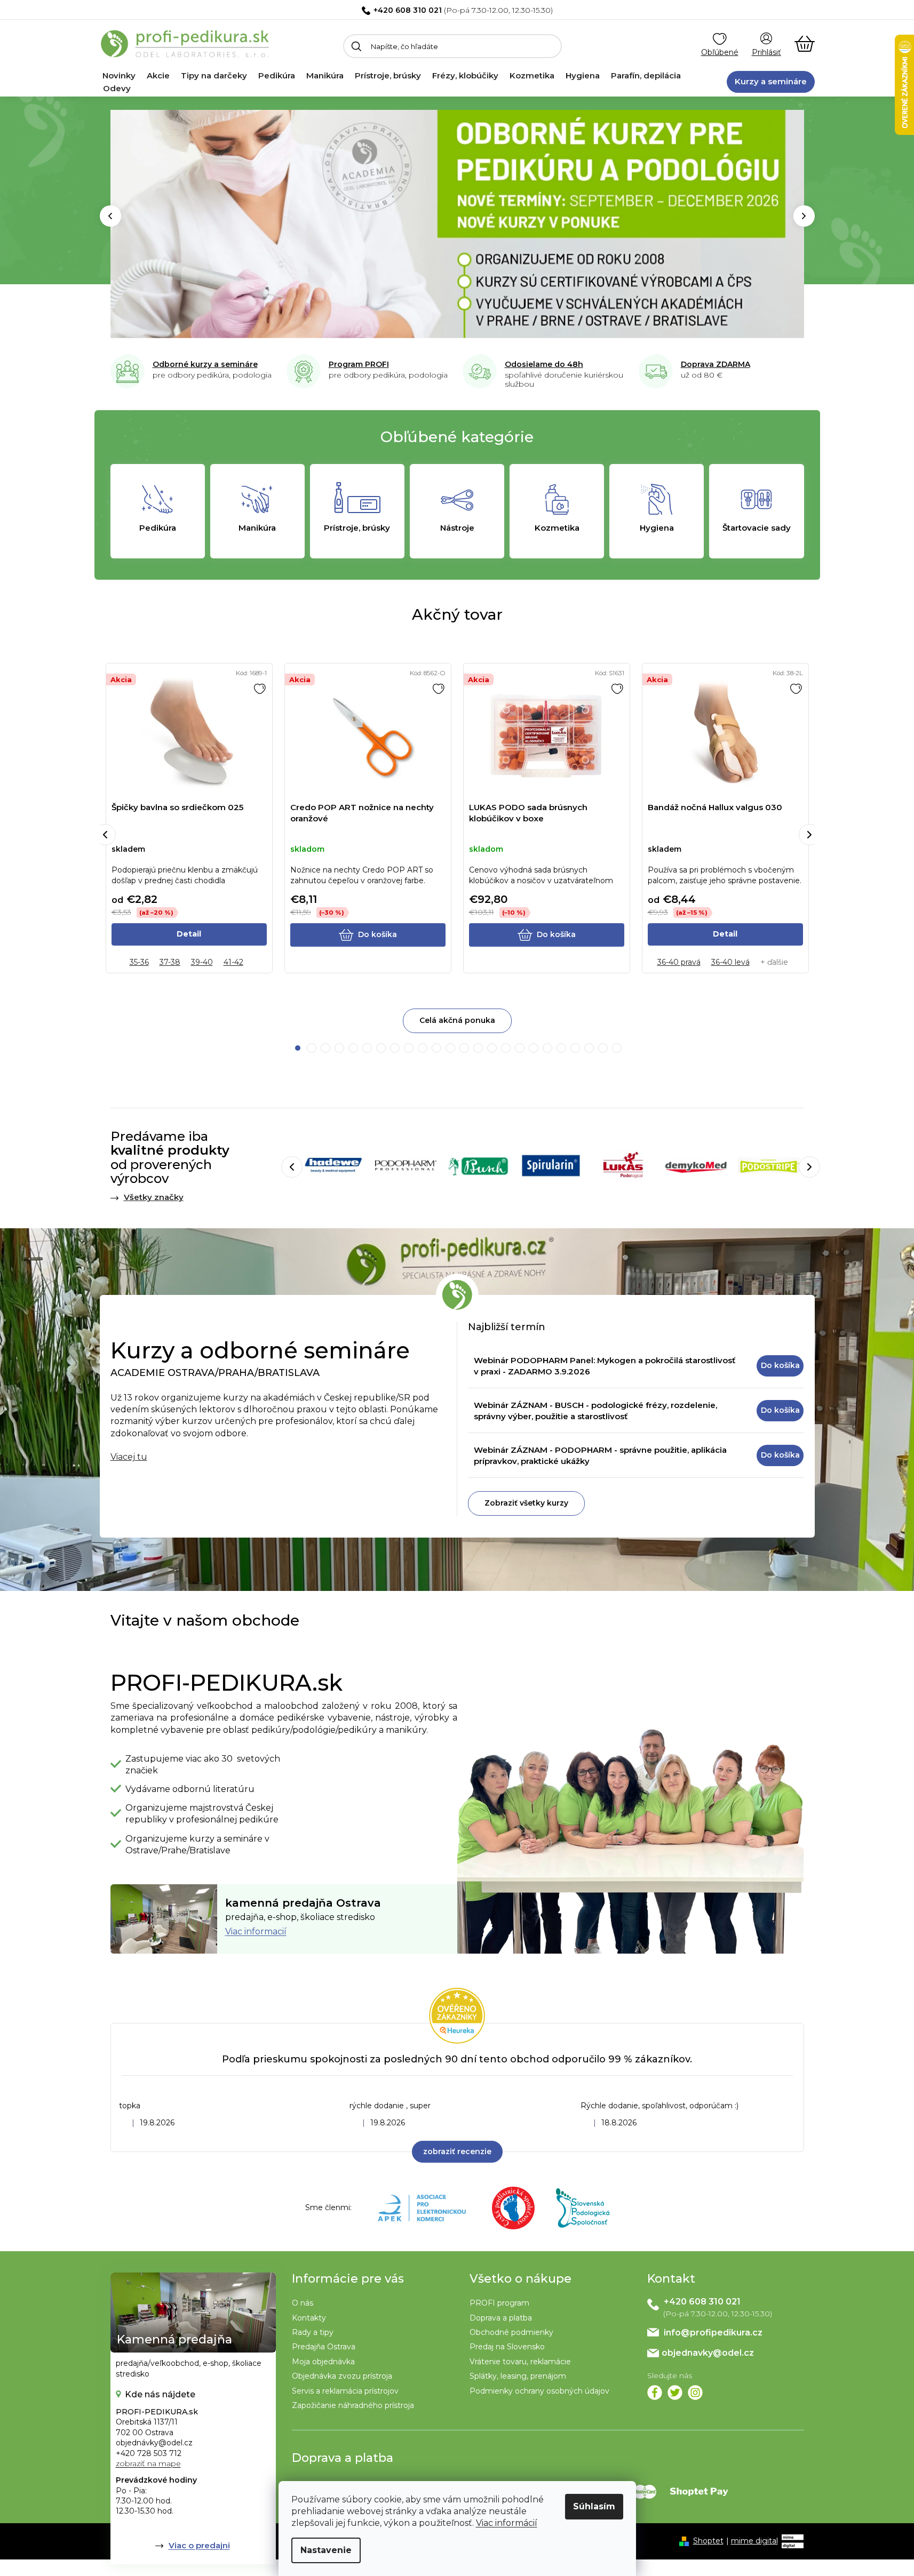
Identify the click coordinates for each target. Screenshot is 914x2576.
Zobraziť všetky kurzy (526, 1503)
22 (603, 1048)
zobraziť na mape (148, 2463)
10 (436, 1048)
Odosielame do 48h (544, 364)
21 (589, 1048)
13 (478, 1048)
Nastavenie (326, 2550)
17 (534, 1048)
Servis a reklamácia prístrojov (345, 2391)
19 (561, 1048)
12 (464, 1048)
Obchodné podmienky (511, 2332)
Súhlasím (594, 2506)
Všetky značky (154, 1197)
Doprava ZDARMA (716, 364)
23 (617, 1048)
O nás (303, 2303)
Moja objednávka (323, 2362)
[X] (675, 2393)
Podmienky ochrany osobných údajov (539, 2391)
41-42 (233, 962)
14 (492, 1048)
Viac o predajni (199, 2545)
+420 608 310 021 (408, 10)
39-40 (202, 962)
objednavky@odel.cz (708, 2353)
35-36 (139, 962)
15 (506, 1048)
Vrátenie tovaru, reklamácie (520, 2362)
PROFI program (499, 2303)
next (809, 835)
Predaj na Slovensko (507, 2347)
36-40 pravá (679, 962)
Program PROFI (359, 364)
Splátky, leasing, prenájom (518, 2376)
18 (547, 1048)
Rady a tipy (313, 2332)
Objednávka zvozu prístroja (342, 2376)
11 (450, 1048)
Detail (189, 934)
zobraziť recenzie (457, 2151)
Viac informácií (507, 2523)
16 (520, 1048)
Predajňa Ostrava (324, 2347)
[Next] (809, 1167)
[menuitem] (119, 76)
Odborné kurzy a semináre (205, 364)
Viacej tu (129, 1457)
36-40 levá (730, 962)
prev (105, 835)
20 (575, 1048)
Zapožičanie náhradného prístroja (353, 2405)
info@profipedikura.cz (713, 2333)
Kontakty (309, 2318)
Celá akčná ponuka (457, 1020)
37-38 (170, 962)
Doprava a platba (501, 2318)
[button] (110, 216)
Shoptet (708, 2541)
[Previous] (292, 1167)
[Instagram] (695, 2393)
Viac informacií (256, 1931)
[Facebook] (655, 2393)
